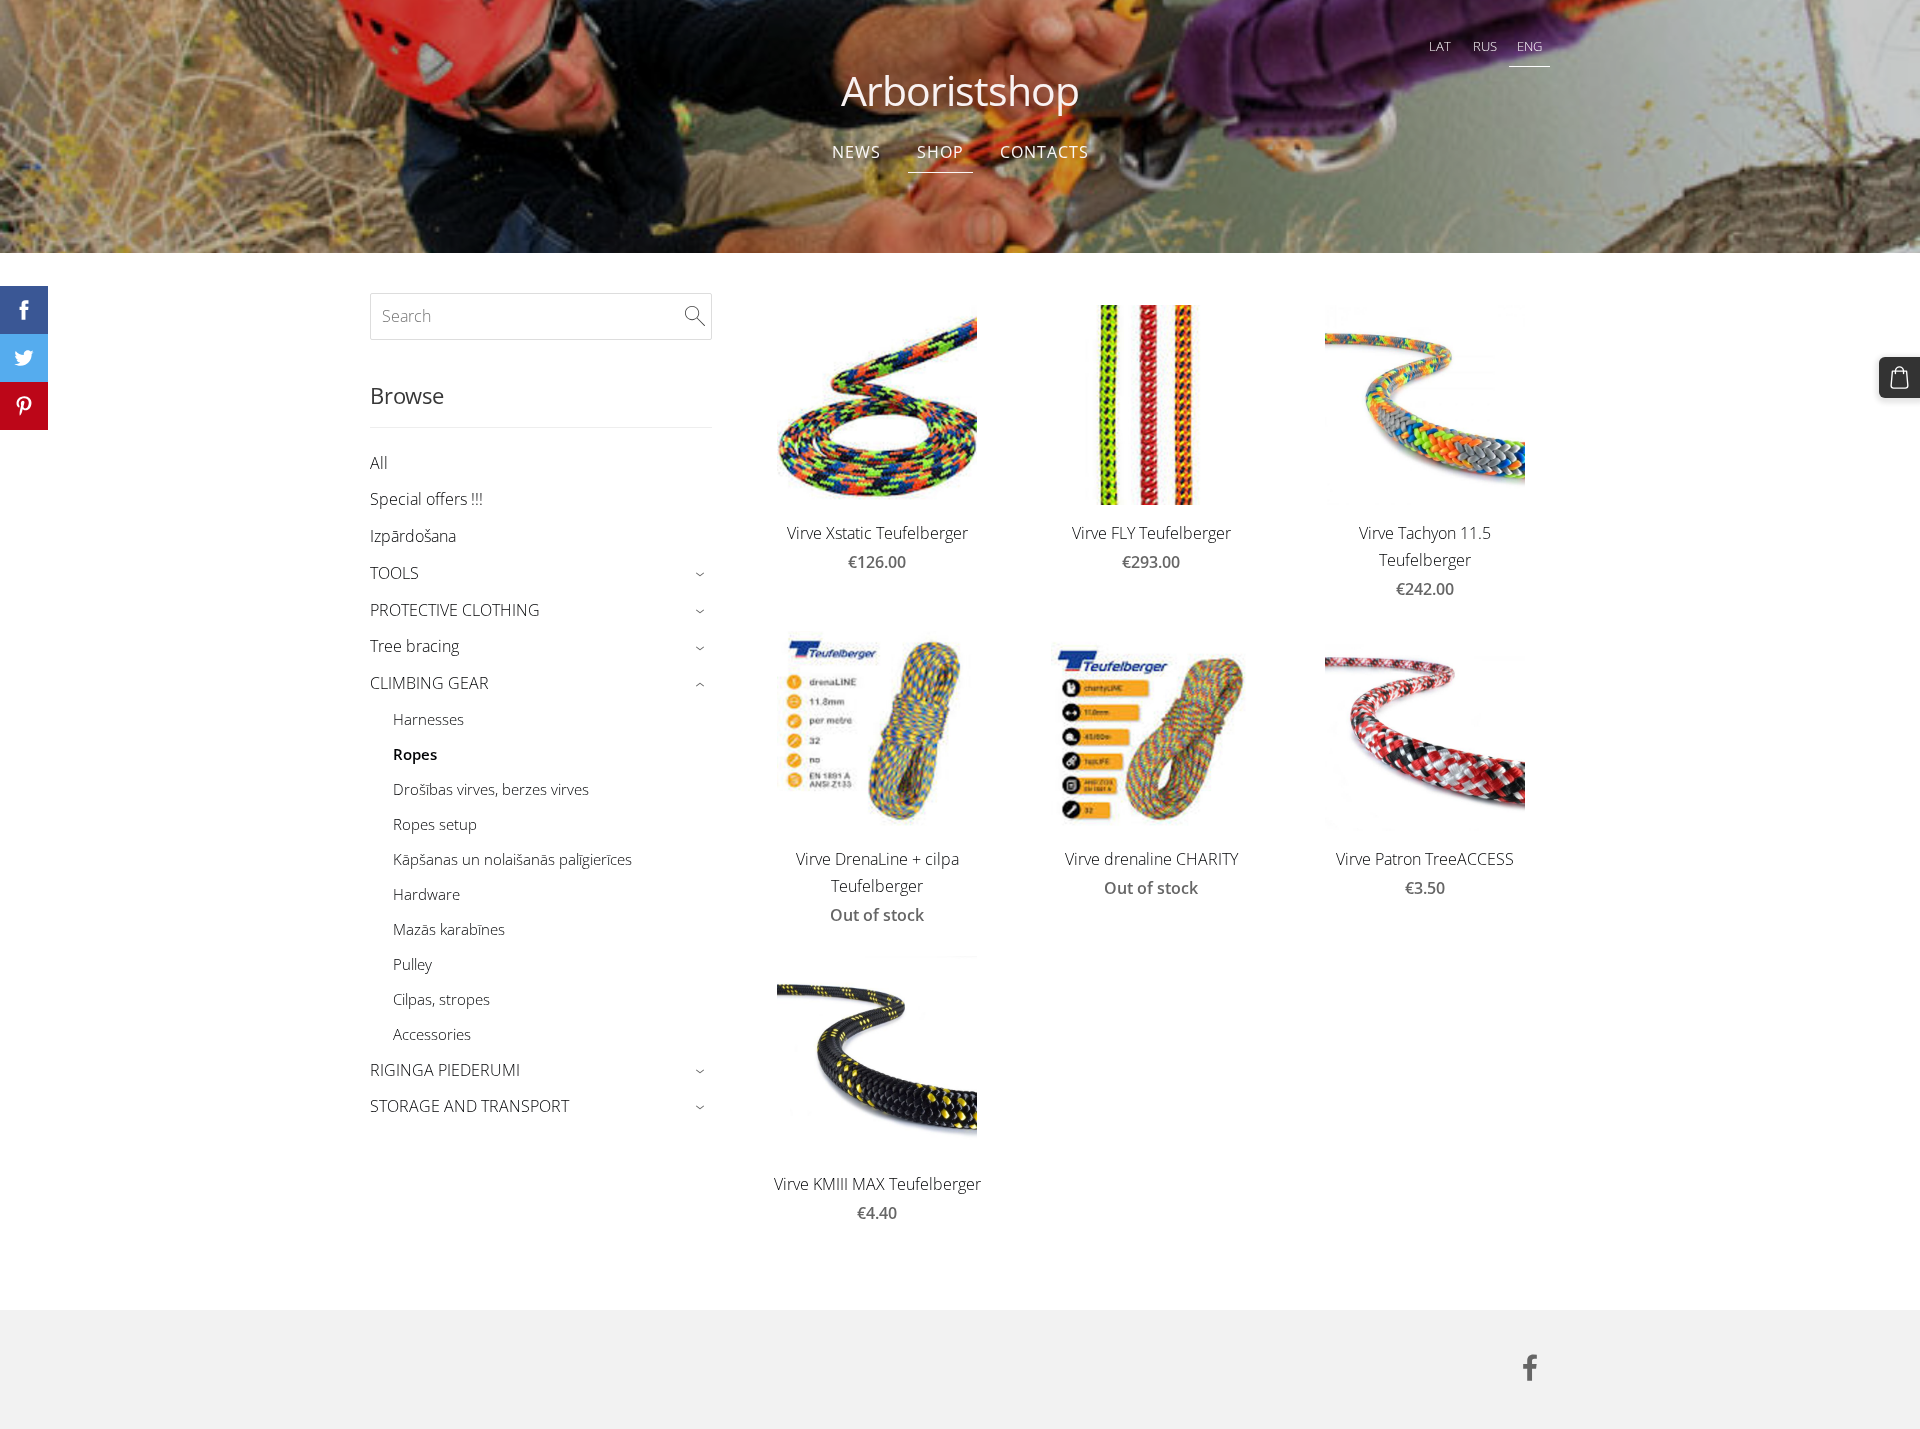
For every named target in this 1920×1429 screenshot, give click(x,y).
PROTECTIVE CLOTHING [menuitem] (455, 610)
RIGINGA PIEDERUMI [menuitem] (445, 1070)
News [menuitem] (856, 152)
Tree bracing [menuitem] (414, 646)
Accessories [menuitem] (432, 1034)
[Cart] (1899, 377)
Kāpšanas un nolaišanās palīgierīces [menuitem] (512, 859)
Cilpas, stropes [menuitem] (441, 999)
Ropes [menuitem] (415, 754)
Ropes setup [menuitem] (435, 824)
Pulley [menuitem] (412, 964)
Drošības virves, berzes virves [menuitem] (491, 789)
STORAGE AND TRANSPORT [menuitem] (469, 1106)
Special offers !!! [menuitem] (426, 499)
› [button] (702, 574)
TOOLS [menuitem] (394, 573)
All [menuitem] (379, 463)
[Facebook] (1530, 1367)
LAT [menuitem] (1440, 46)
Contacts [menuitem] (1044, 152)
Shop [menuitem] (940, 152)
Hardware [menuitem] (426, 894)
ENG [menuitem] (1529, 46)
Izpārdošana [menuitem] (413, 536)
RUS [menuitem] (1485, 46)
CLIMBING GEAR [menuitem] (429, 683)
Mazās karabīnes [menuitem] (449, 929)
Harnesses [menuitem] (428, 719)
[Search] (695, 316)
